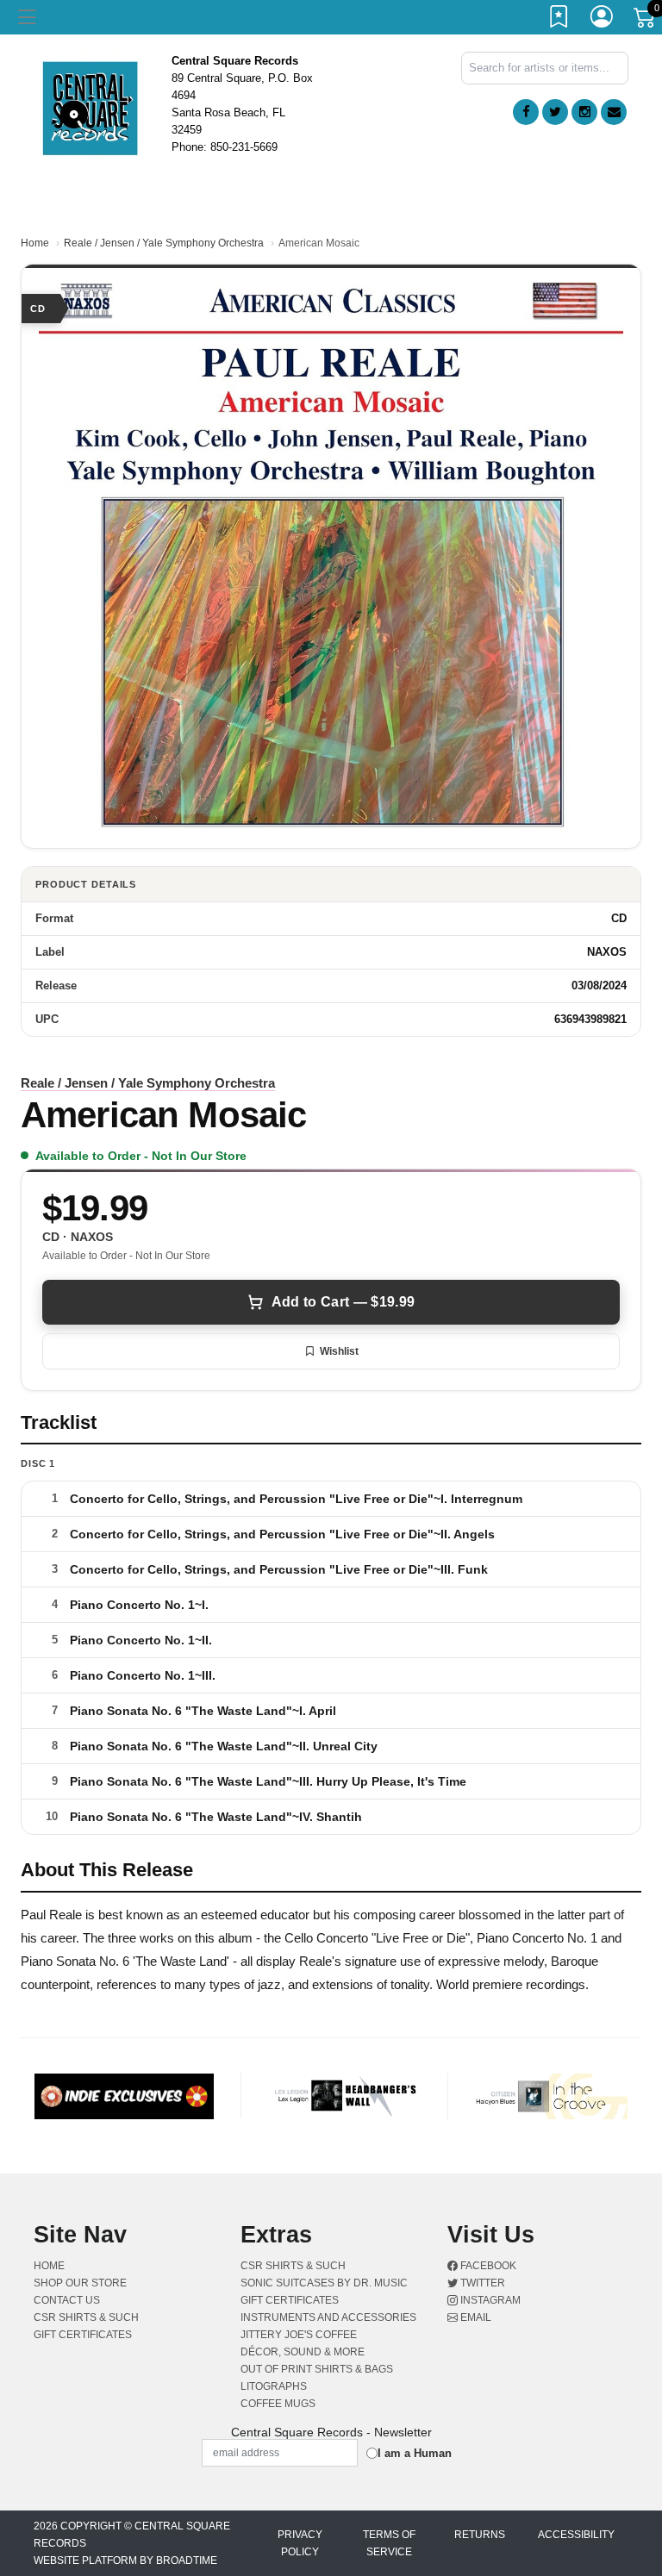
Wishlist (339, 1351)
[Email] (614, 112)
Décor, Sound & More (303, 2352)
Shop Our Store (80, 2283)
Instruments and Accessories (328, 2317)
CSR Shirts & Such (86, 2317)
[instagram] (584, 112)
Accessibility (576, 2535)
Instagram (489, 2300)
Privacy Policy (300, 2543)
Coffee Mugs (278, 2404)
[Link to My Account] (603, 20)
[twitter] (555, 112)
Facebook (487, 2266)
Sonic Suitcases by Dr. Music (324, 2283)
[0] (646, 21)
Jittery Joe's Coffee (299, 2335)
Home (35, 243)
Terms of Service (389, 2543)
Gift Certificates (83, 2335)
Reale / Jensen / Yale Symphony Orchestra (164, 243)
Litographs (274, 2386)
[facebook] (526, 112)
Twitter (481, 2283)
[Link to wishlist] (559, 20)
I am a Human (415, 2453)
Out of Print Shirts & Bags (317, 2369)
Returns (480, 2535)
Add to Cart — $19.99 (343, 1302)
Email (475, 2317)
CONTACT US (67, 2300)
